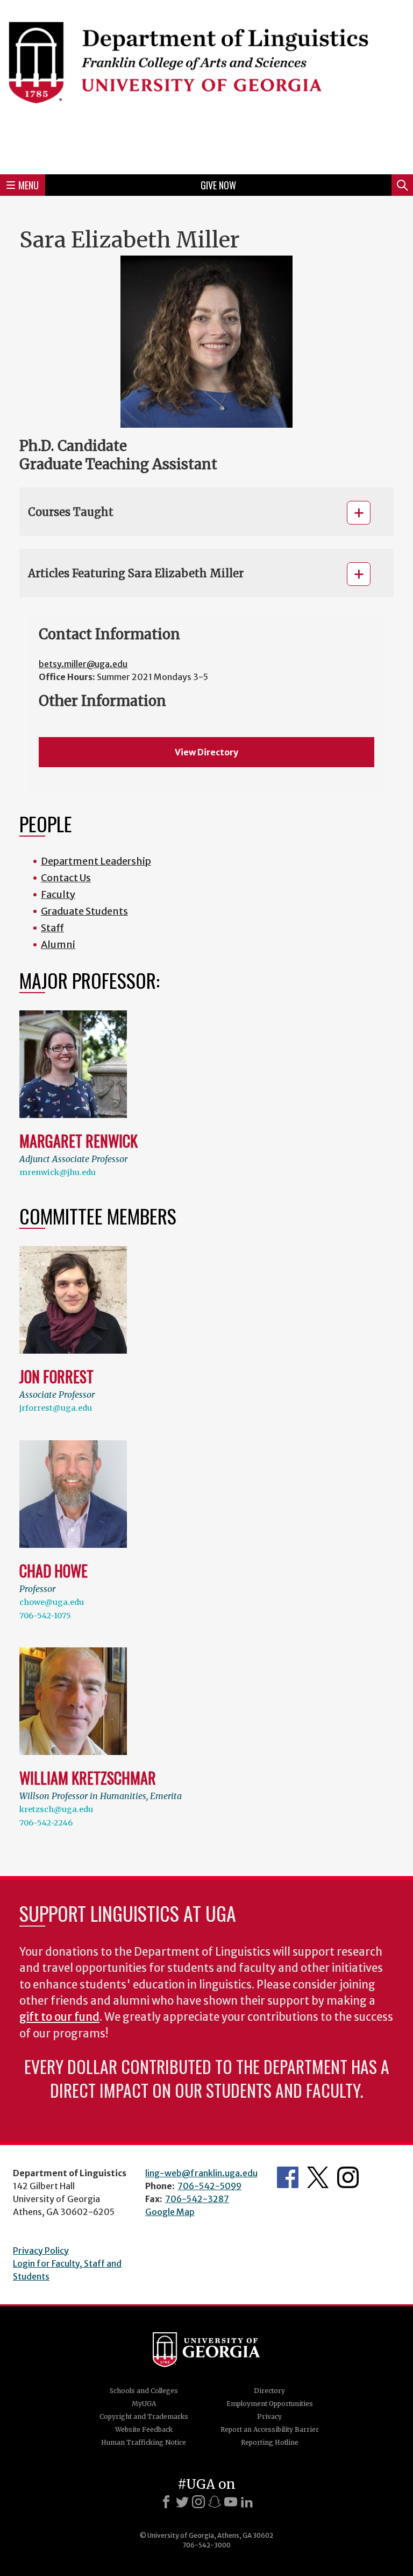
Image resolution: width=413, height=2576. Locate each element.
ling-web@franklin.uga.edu (201, 2173)
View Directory (206, 752)
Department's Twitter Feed (318, 2177)
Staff (52, 928)
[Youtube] (231, 2502)
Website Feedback (144, 2429)
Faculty (58, 894)
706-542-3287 (197, 2199)
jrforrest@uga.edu (56, 1408)
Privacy (269, 2416)
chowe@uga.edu (52, 1602)
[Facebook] (166, 2502)
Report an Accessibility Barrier (270, 2429)
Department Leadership (96, 861)
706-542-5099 (209, 2186)
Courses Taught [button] (71, 512)
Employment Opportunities (270, 2404)
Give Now (218, 185)
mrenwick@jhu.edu (58, 1172)
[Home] (206, 86)
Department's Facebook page (288, 2177)
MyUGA (144, 2404)
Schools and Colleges (144, 2391)
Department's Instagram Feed (348, 2177)
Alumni (58, 944)
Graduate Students (84, 911)
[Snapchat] (215, 2502)
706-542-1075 (45, 1616)
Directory (269, 2391)
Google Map (170, 2212)
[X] (182, 2502)
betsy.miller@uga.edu (83, 664)
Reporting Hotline (270, 2442)
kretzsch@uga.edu (56, 1809)
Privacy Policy (41, 2251)
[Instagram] (198, 2502)
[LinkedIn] (247, 2502)
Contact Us (66, 878)
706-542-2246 (46, 1823)
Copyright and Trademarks (144, 2416)
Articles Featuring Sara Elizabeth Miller (136, 573)
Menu (29, 185)
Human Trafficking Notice (144, 2442)
